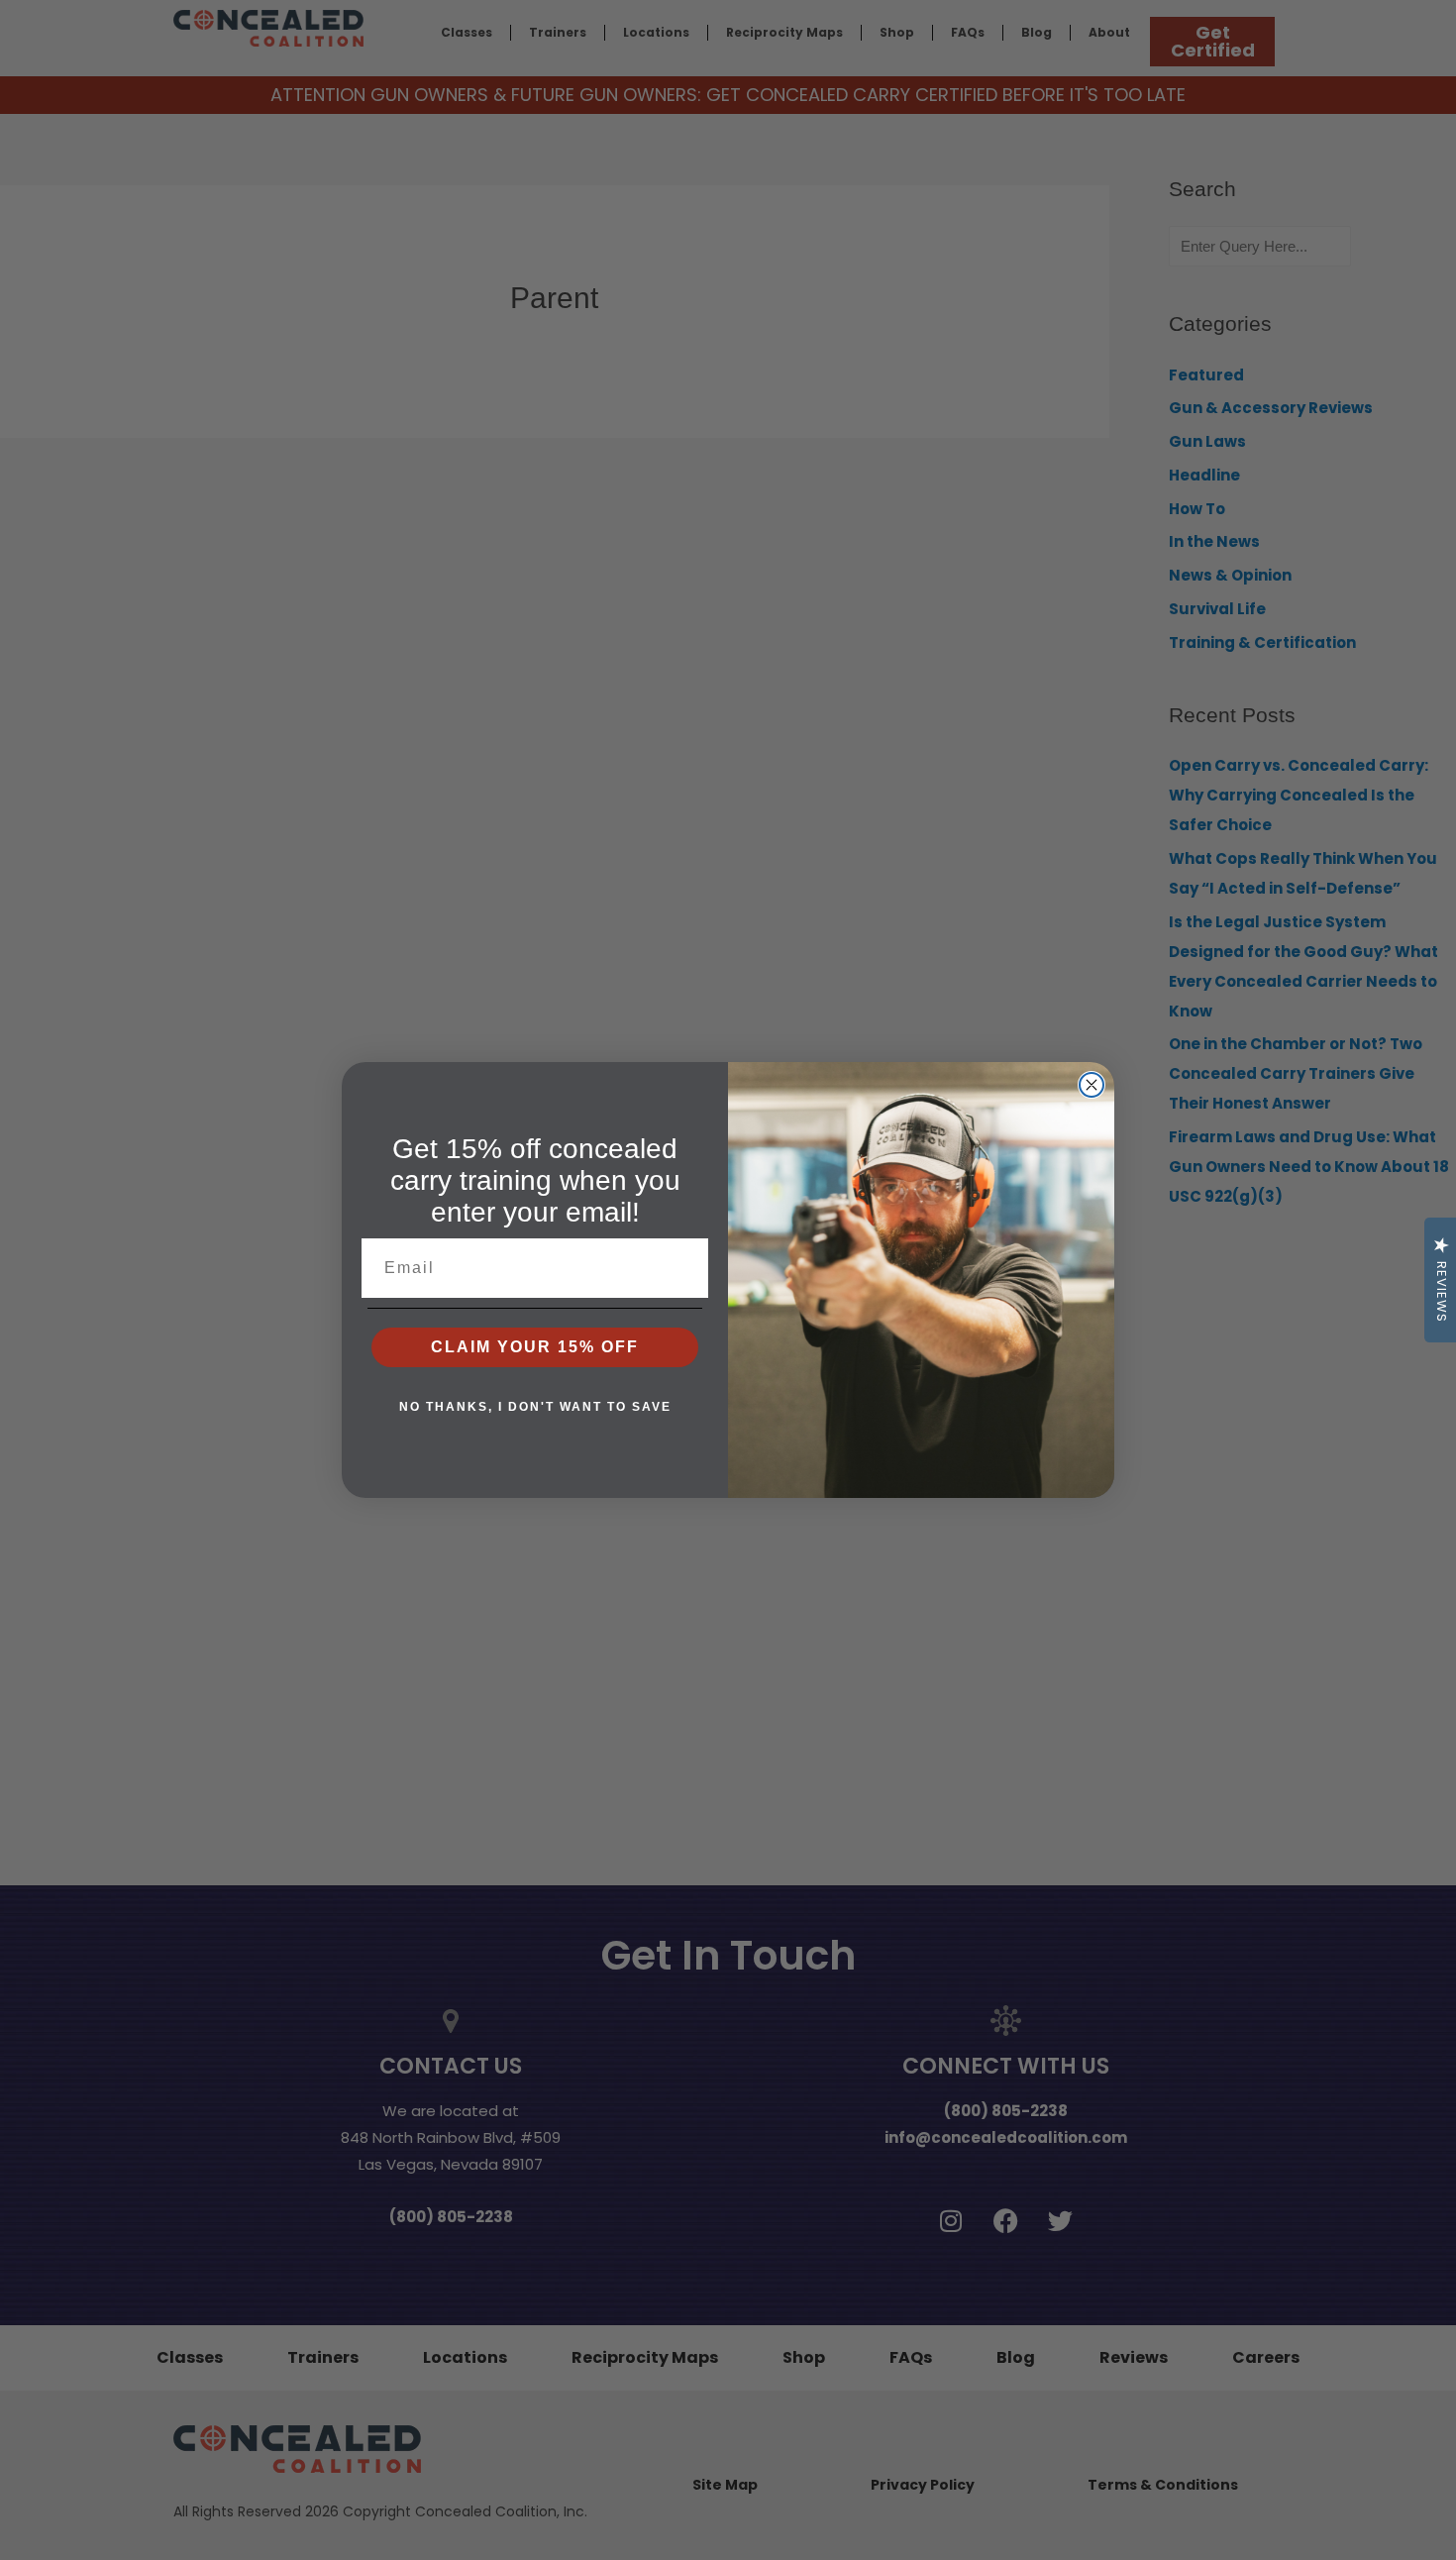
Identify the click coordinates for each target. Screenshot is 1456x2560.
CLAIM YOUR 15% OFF (535, 1347)
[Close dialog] (1092, 1085)
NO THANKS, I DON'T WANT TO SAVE (535, 1407)
